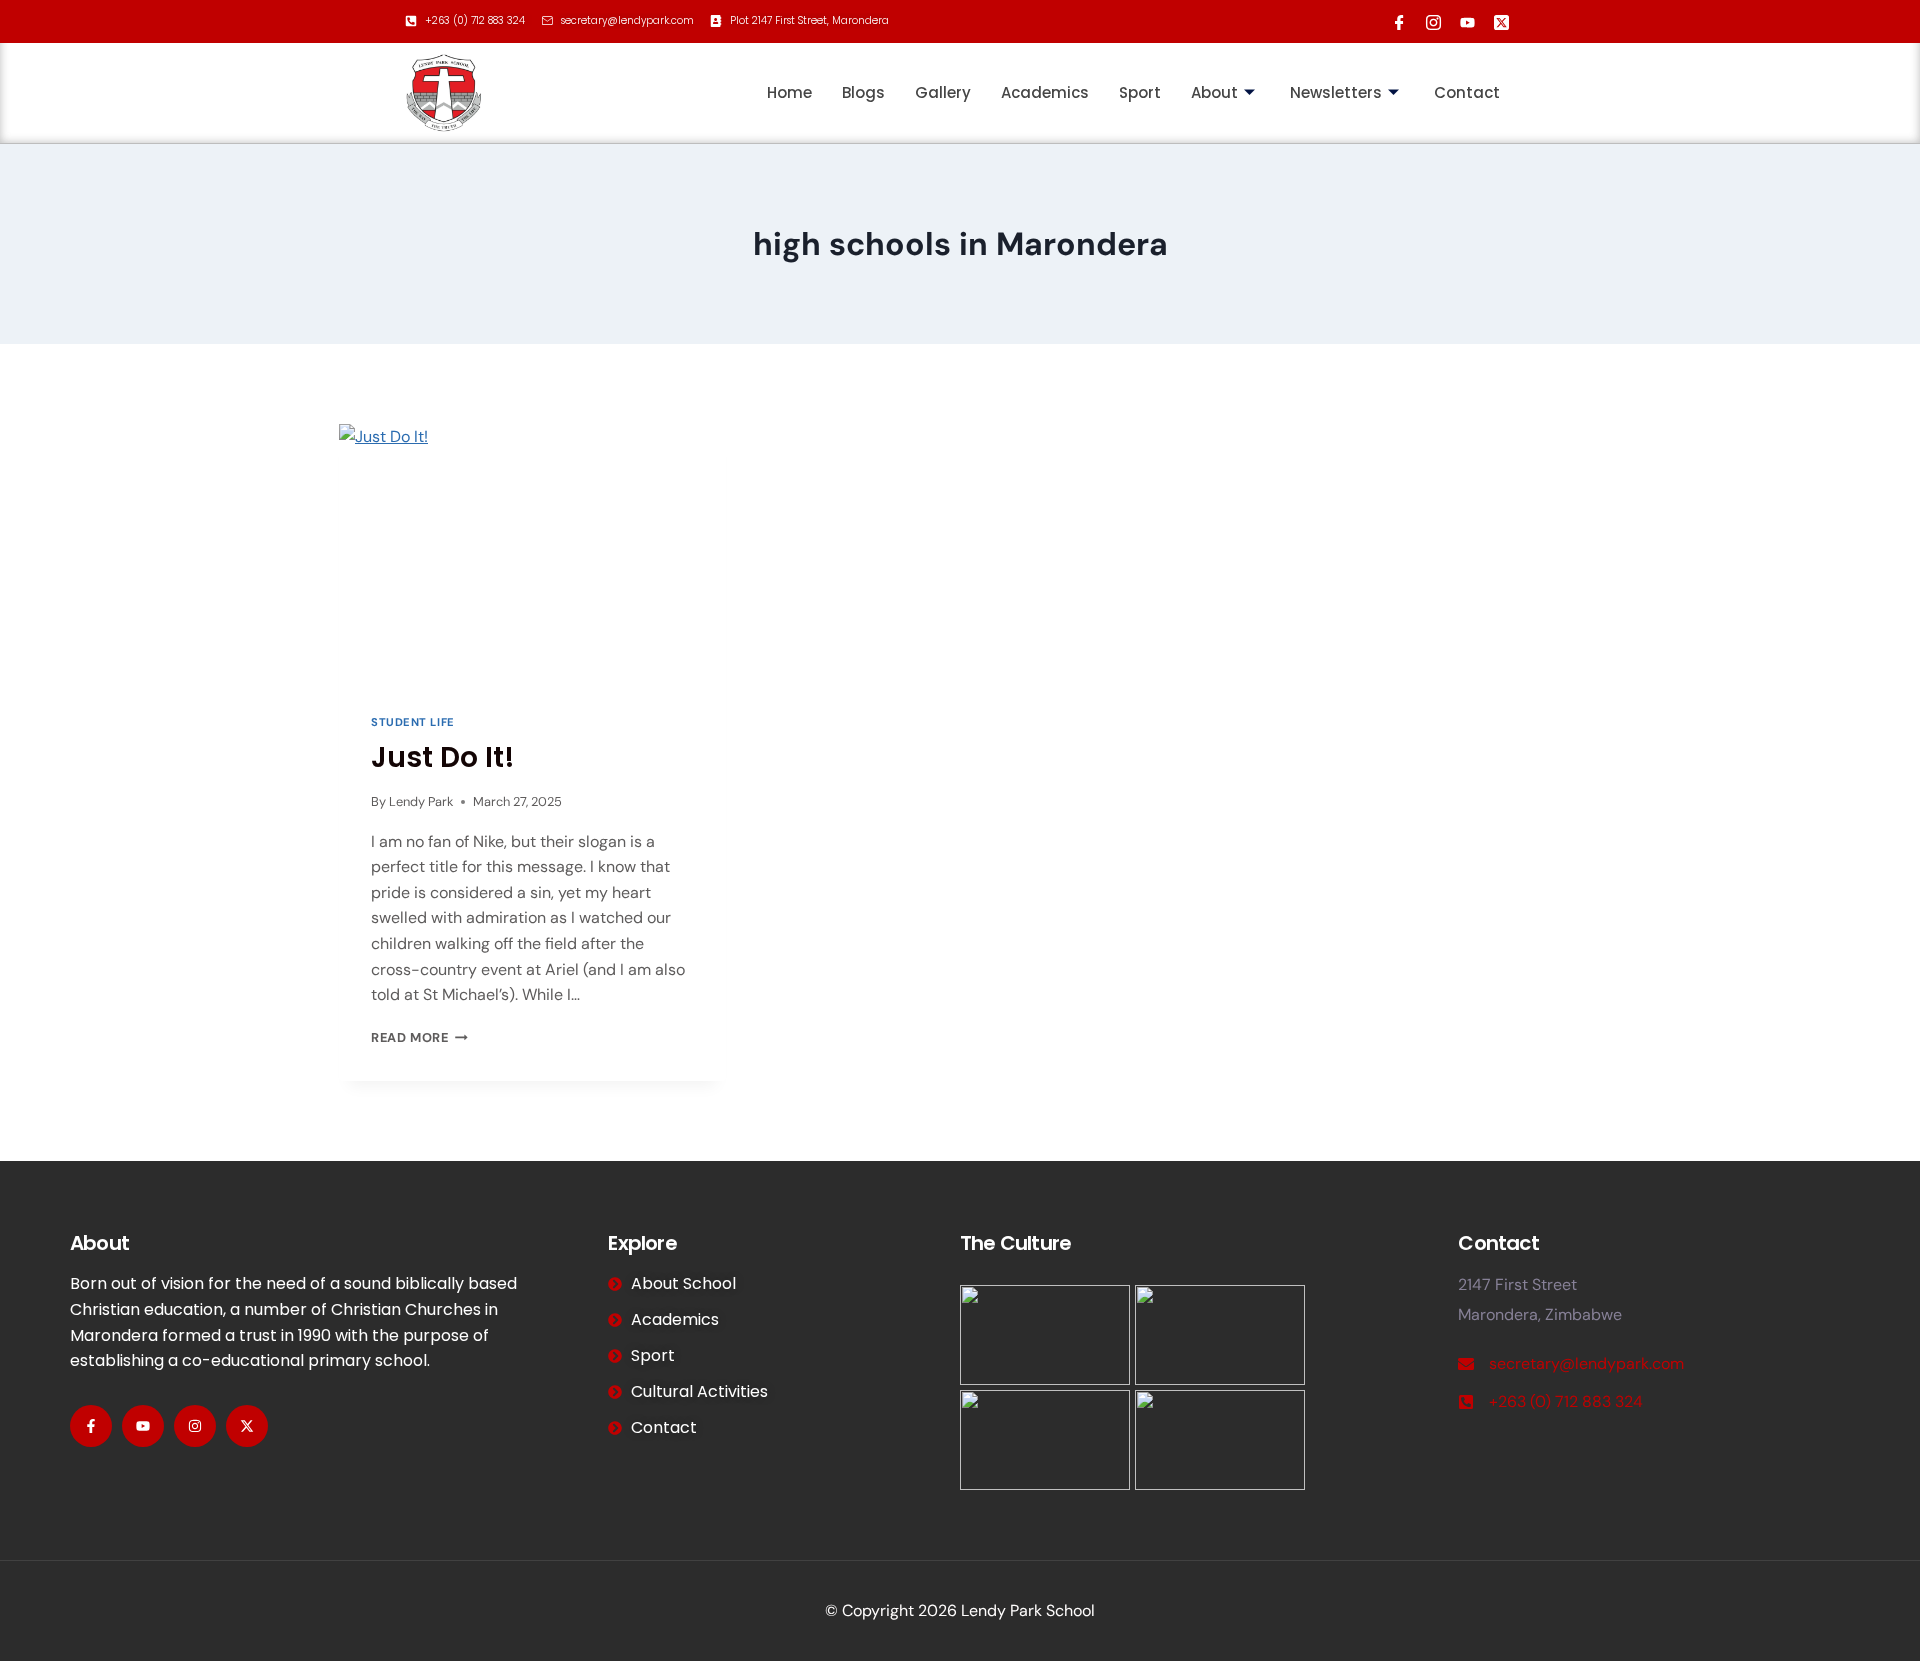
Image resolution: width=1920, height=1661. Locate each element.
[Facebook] (1395, 19)
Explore (642, 1243)
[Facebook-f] (91, 1426)
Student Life (413, 722)
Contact (1467, 92)
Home (789, 92)
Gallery (943, 92)
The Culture (1015, 1243)
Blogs (863, 92)
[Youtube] (1463, 19)
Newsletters (1336, 92)
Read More (419, 1037)
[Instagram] (1429, 19)
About (1214, 92)
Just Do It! (443, 757)
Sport (1140, 92)
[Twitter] (1497, 19)
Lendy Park (421, 801)
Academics (1045, 92)
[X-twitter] (247, 1426)
